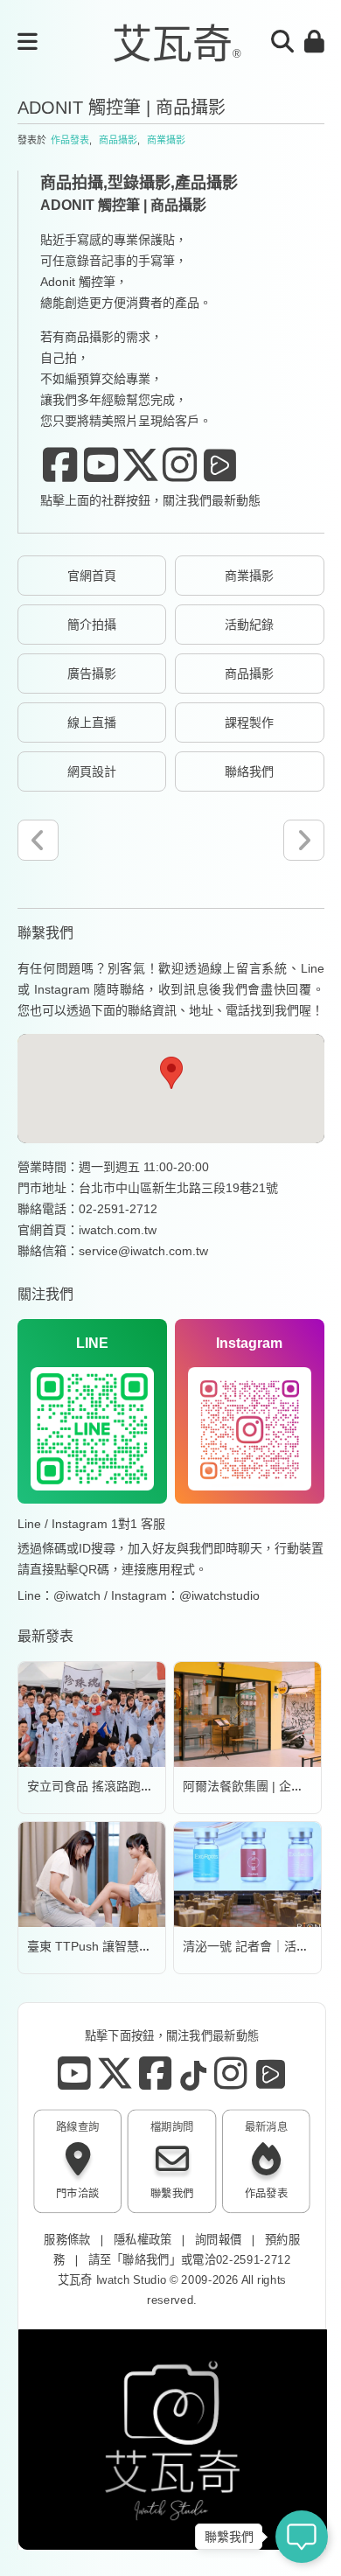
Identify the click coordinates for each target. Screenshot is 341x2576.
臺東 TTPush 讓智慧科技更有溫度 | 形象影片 (150, 1946)
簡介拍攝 (92, 625)
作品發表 (70, 140)
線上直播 (92, 723)
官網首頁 (92, 576)
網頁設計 (92, 771)
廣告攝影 (92, 674)
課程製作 (249, 723)
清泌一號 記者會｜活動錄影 (258, 1946)
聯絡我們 (249, 771)
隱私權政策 (143, 2240)
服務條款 (67, 2240)
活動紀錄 (249, 625)
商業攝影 (166, 140)
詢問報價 (218, 2240)
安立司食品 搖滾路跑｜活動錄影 (115, 1786)
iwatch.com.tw (118, 1230)
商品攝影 (118, 140)
